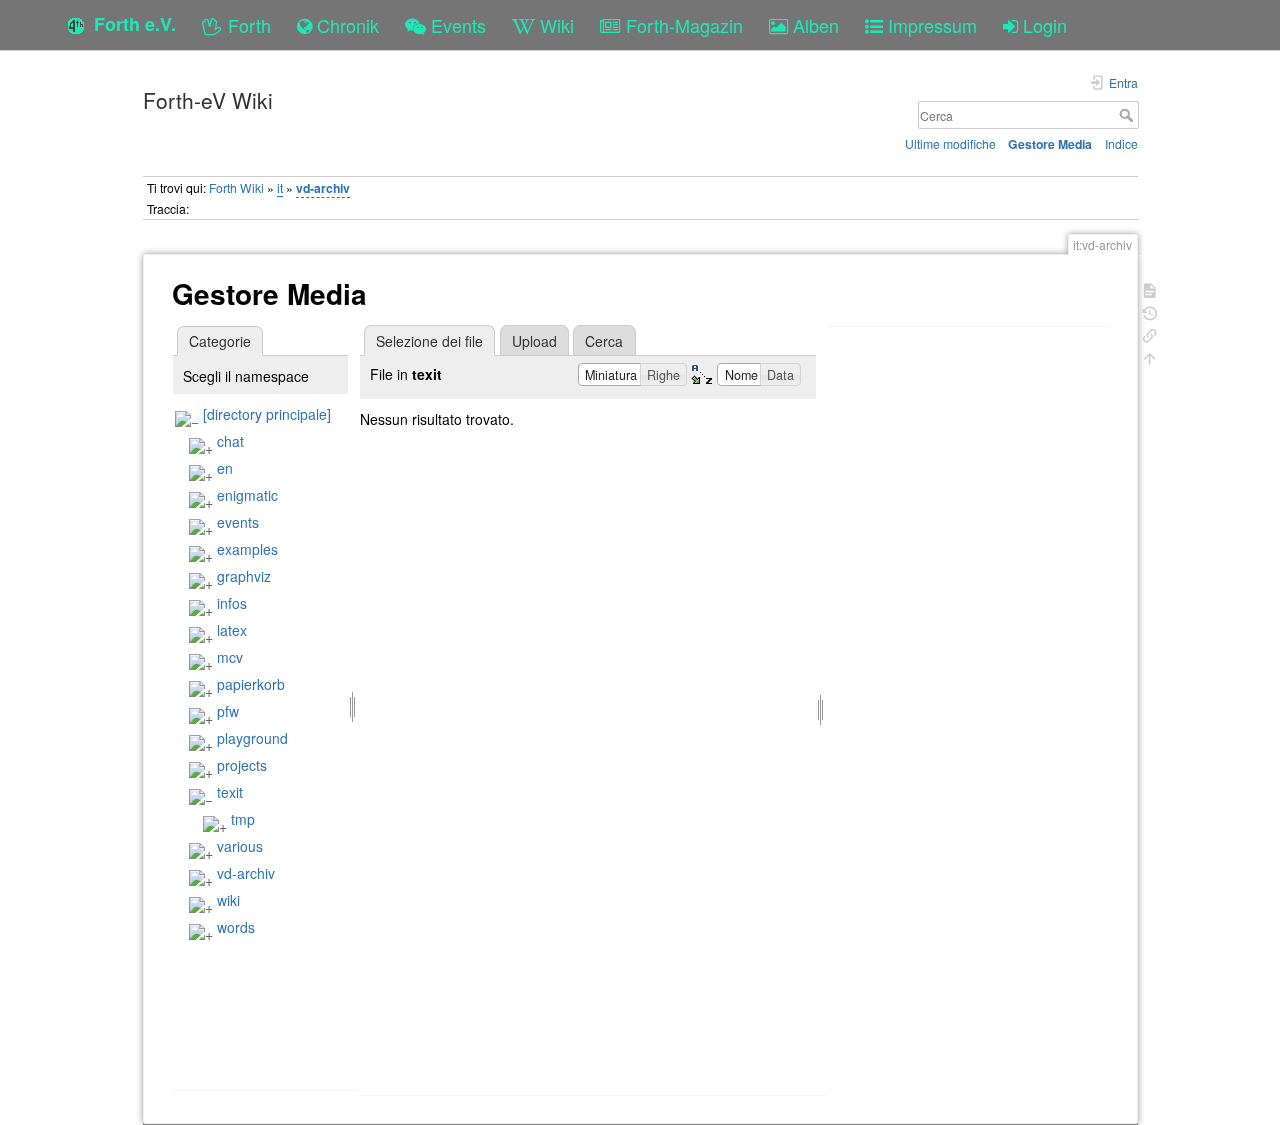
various (240, 846)
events (238, 522)
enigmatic (247, 495)
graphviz (244, 576)
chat (230, 441)
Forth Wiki (236, 187)
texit (230, 792)
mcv (230, 657)
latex (232, 630)
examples (247, 549)
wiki (228, 900)
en (225, 468)
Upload (534, 341)
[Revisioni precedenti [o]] (1150, 311)
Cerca (1128, 115)
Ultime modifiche (950, 143)
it (280, 187)
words (236, 927)
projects (242, 765)
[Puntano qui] (1150, 333)
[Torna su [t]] (1150, 356)
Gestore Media (1050, 144)
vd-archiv (323, 188)
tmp (243, 819)
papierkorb (251, 684)
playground (252, 738)
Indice (1121, 143)
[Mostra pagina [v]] (1150, 288)
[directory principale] (267, 414)
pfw (228, 711)
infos (232, 603)
